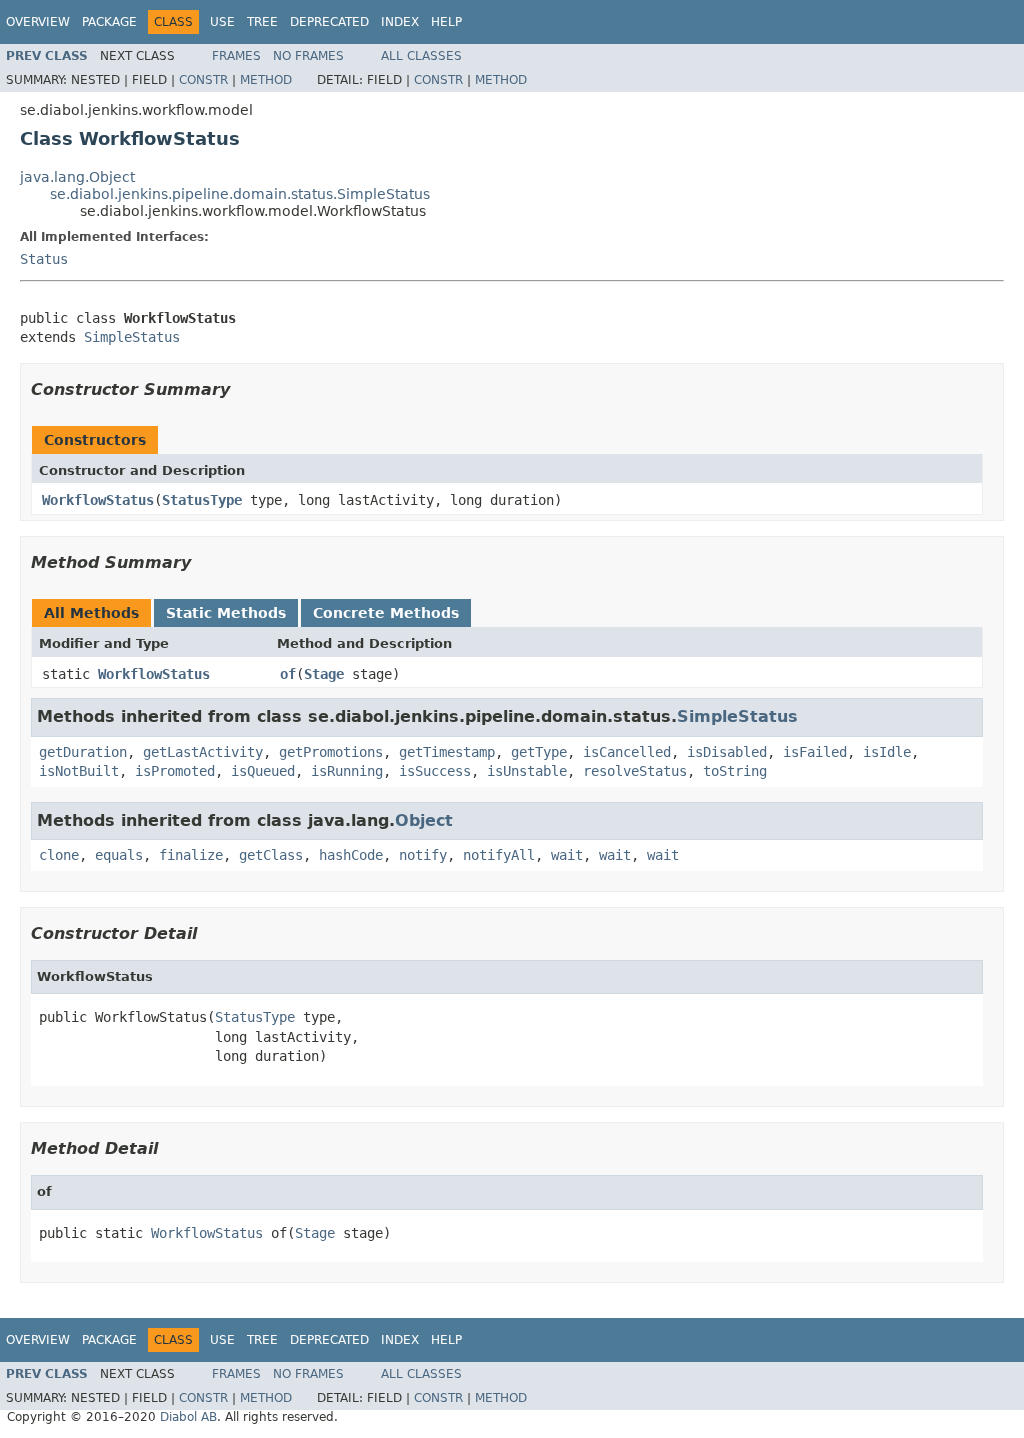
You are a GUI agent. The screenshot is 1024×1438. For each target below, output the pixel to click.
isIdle (887, 752)
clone (59, 855)
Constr (203, 80)
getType (539, 752)
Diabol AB (188, 1417)
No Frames (308, 56)
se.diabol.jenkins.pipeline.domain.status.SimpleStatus (240, 194)
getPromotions (331, 752)
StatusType (202, 500)
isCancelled (627, 752)
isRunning (347, 771)
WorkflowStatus (98, 500)
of (288, 674)
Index (400, 22)
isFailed (815, 752)
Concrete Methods (386, 613)
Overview (38, 22)
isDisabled (727, 752)
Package (109, 22)
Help (446, 22)
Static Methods (226, 613)
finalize (191, 855)
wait (567, 855)
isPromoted (175, 771)
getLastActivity (203, 752)
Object (424, 820)
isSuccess (435, 771)
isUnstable (527, 771)
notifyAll (499, 855)
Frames (236, 56)
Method (266, 80)
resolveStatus (635, 771)
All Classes (421, 56)
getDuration (83, 752)
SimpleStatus (132, 337)
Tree (262, 22)
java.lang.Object (77, 177)
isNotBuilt (79, 771)
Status (44, 259)
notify (423, 855)
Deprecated (329, 22)
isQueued (263, 771)
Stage (324, 674)
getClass (271, 855)
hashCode (351, 855)
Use (222, 22)
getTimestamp (447, 752)
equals (119, 855)
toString (735, 771)
